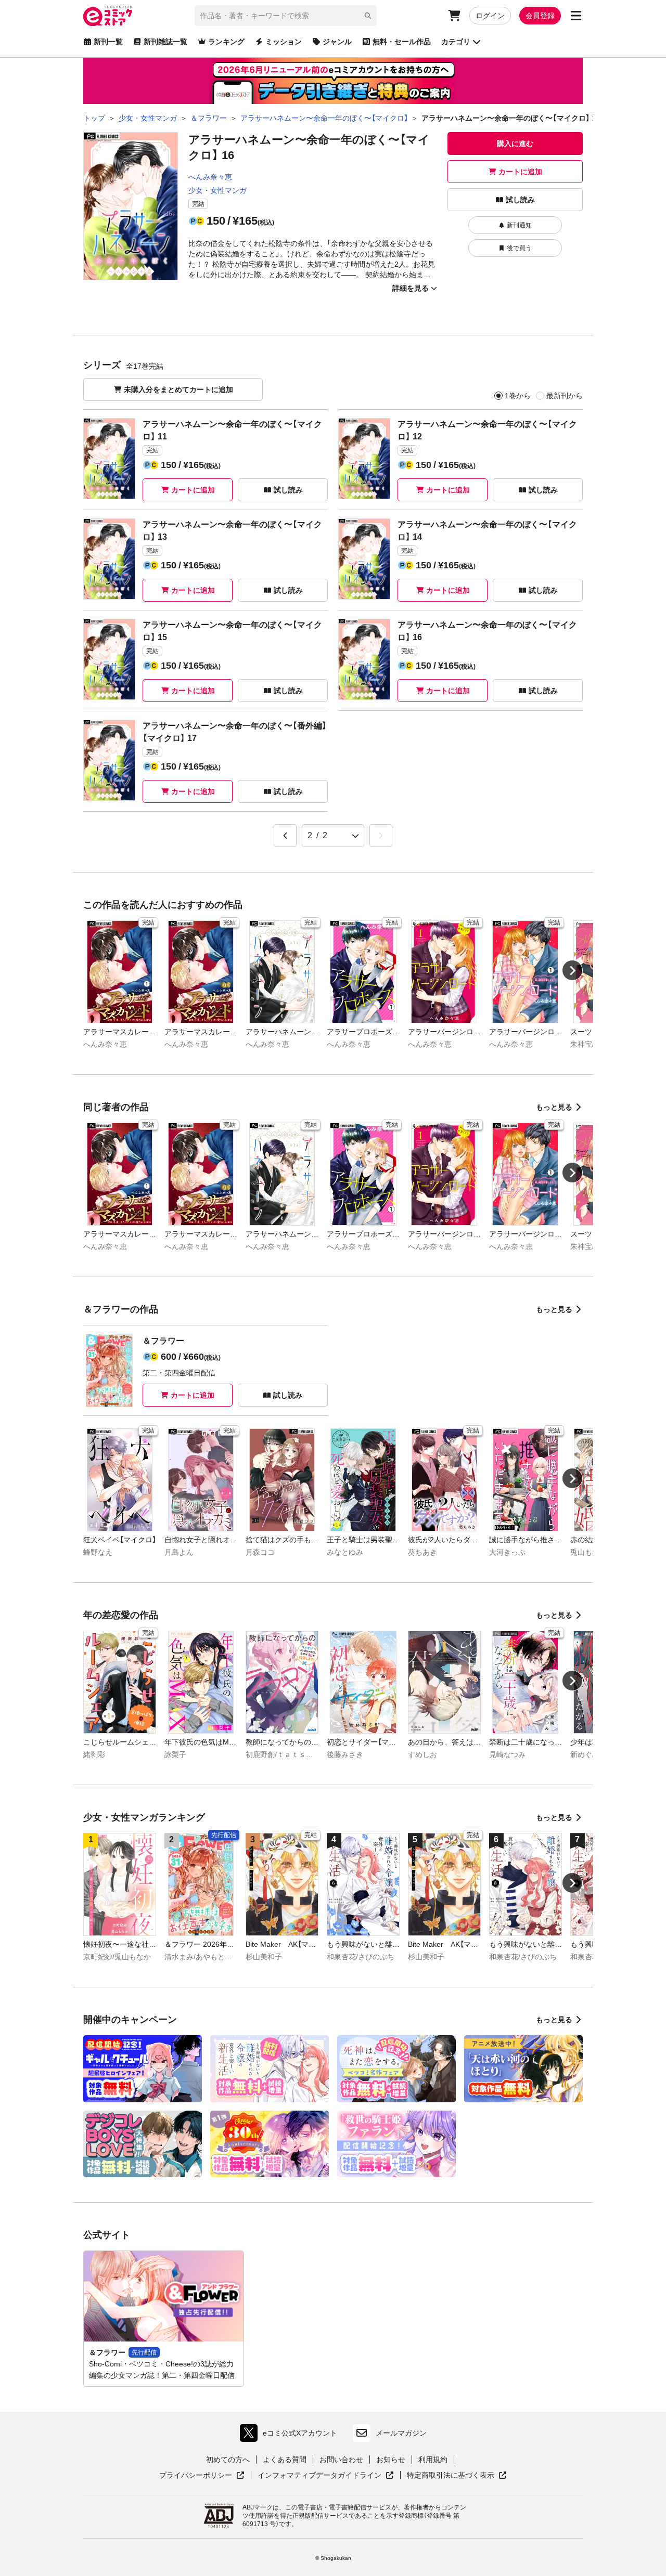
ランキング (226, 42)
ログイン (490, 16)
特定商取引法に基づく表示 (457, 2476)
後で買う (519, 248)
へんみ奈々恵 (210, 177)
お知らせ (391, 2460)
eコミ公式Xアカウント (291, 2435)
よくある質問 (285, 2460)
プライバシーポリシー (202, 2476)
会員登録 (540, 16)
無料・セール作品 (402, 42)
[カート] (454, 16)
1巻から (518, 396)
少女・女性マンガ (217, 190)
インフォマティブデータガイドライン (319, 2476)
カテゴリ (456, 42)
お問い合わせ (341, 2460)
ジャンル (337, 42)
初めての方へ (228, 2460)
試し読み (520, 200)
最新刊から (565, 396)
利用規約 (433, 2460)
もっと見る (554, 1107)
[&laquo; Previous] (285, 836)
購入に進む (515, 144)
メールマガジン (401, 2433)
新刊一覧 (108, 42)
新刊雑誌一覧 (165, 42)
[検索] (368, 16)
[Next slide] (572, 970)
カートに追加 (520, 172)
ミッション (284, 42)
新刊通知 (519, 225)
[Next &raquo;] (381, 836)
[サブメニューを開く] (576, 16)
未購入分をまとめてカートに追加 (178, 389)
